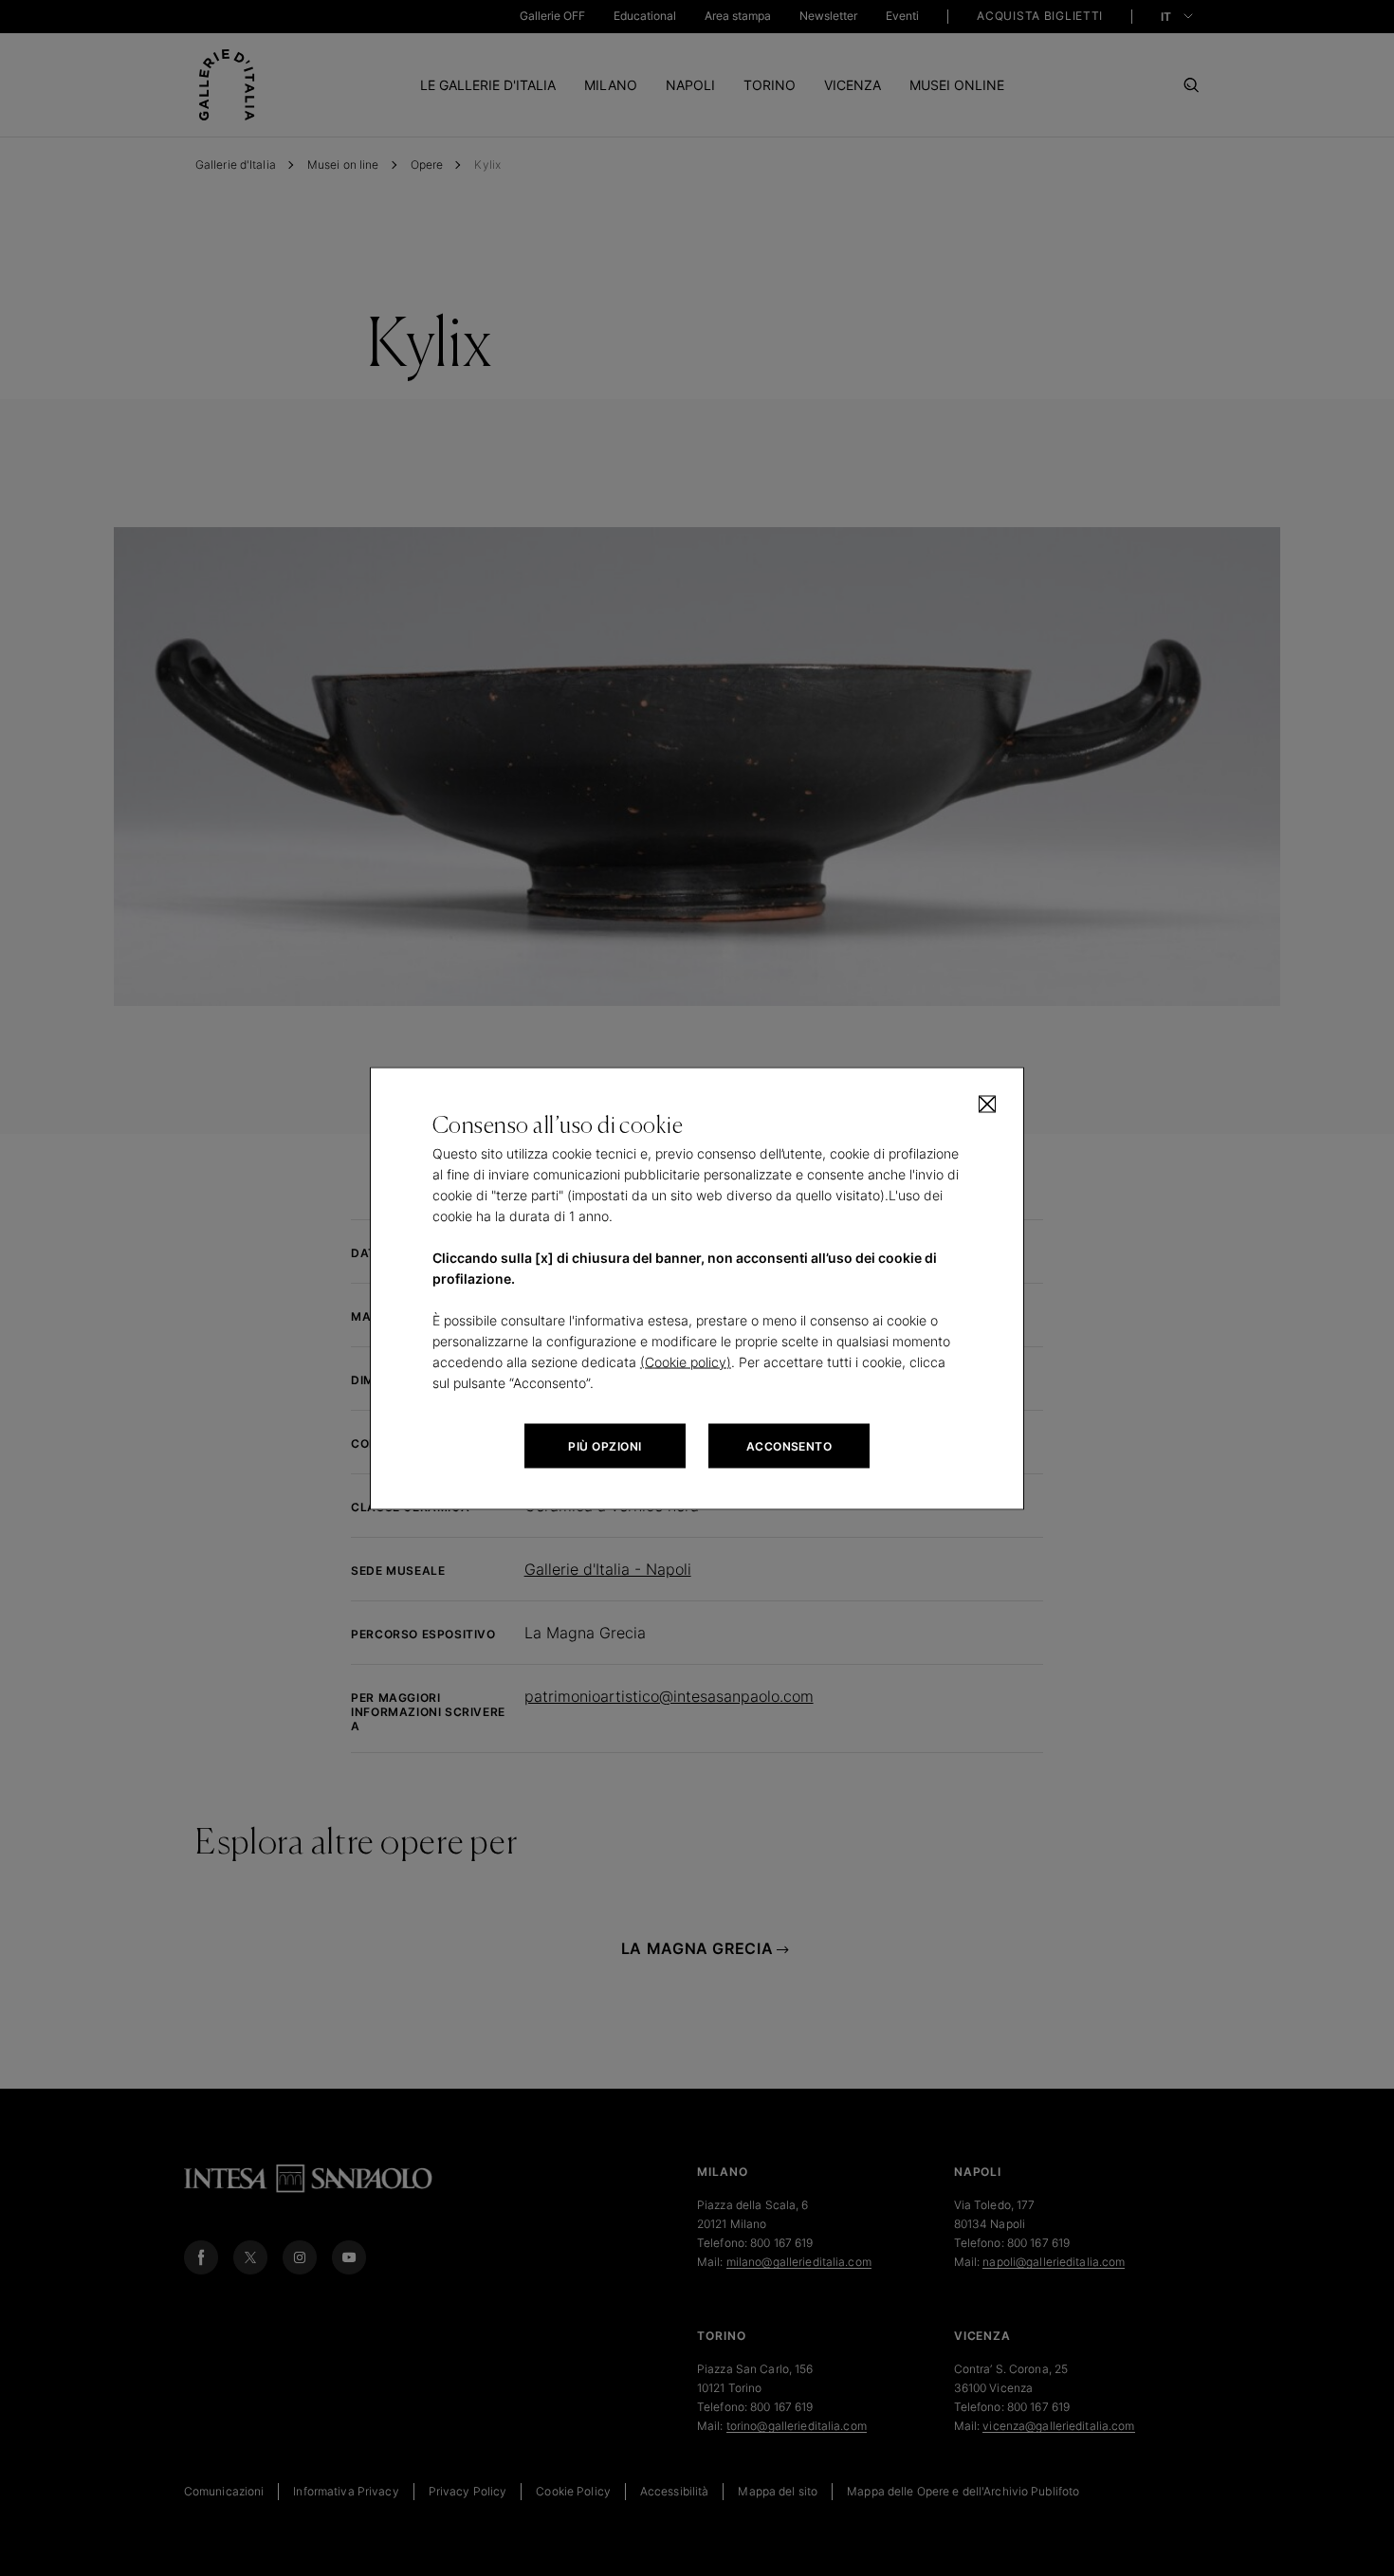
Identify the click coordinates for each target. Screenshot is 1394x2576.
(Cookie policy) (686, 1361)
